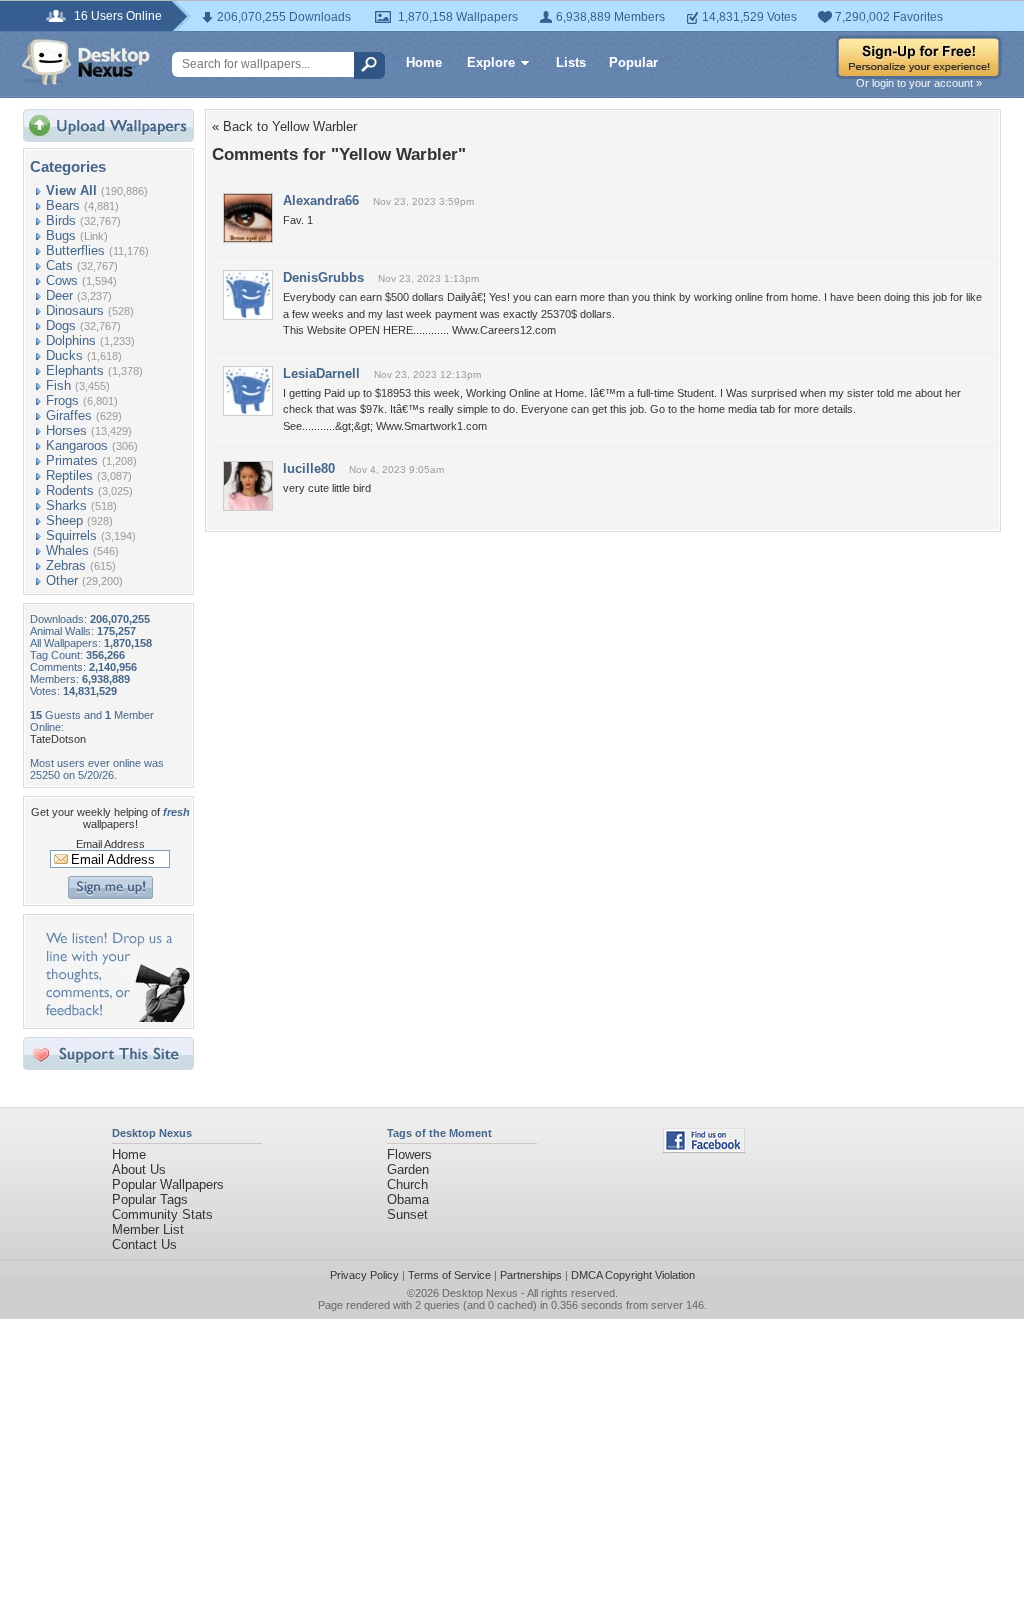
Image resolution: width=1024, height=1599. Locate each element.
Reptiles (69, 475)
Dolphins (71, 340)
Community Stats (162, 1214)
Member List (148, 1229)
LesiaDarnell (321, 373)
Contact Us (144, 1244)
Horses (66, 430)
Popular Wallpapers (168, 1184)
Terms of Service (449, 1275)
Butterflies (75, 250)
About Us (139, 1169)
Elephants (75, 370)
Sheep (64, 520)
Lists (571, 62)
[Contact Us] (114, 1017)
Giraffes (69, 415)
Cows (62, 280)
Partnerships (531, 1275)
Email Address (110, 844)
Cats (59, 265)
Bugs (61, 235)
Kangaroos (77, 445)
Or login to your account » (919, 83)
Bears (63, 205)
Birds (61, 220)
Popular (633, 62)
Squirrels (71, 535)
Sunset (407, 1214)
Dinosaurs (75, 310)
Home (424, 62)
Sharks (66, 505)
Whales (67, 550)
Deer (59, 295)
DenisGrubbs (323, 277)
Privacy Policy (364, 1275)
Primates (72, 460)
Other (62, 580)
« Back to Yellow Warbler (284, 126)
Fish (58, 385)
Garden (408, 1169)
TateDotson (58, 739)
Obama (408, 1199)
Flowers (409, 1154)
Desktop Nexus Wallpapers (86, 62)
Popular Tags (150, 1199)
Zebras (66, 565)
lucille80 (309, 468)
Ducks (64, 355)
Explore (491, 62)
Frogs (62, 400)
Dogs (61, 325)
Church (407, 1184)
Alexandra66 (321, 200)
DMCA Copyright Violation (633, 1275)
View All (71, 190)
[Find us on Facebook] (704, 1148)
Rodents (70, 490)
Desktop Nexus (480, 1293)
